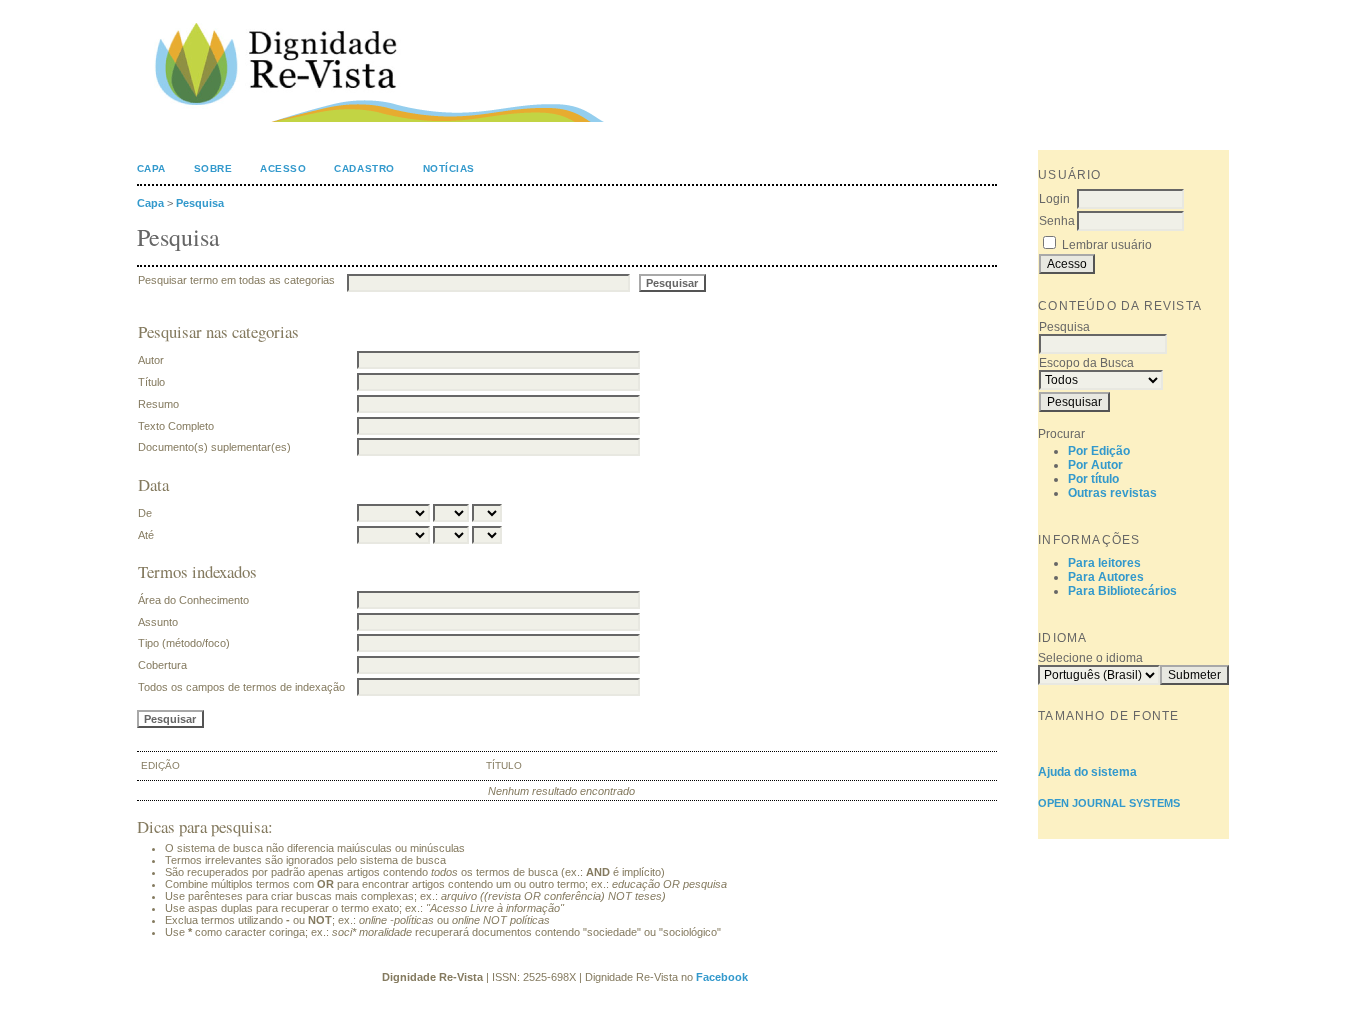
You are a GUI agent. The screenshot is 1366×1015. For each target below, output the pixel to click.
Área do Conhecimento (193, 600)
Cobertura (162, 665)
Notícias (449, 168)
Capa (151, 168)
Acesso (283, 168)
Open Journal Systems (1109, 803)
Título (151, 382)
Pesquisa (200, 203)
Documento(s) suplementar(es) (214, 447)
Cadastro (364, 168)
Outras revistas (1112, 493)
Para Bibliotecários (1122, 591)
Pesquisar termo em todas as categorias (236, 280)
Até (146, 535)
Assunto (158, 622)
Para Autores (1106, 577)
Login (1054, 199)
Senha (1057, 221)
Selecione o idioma (1090, 658)
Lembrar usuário (1107, 245)
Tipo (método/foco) (184, 643)
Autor (151, 360)
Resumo (158, 404)
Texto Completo (176, 426)
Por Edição (1099, 451)
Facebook (723, 977)
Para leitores (1104, 563)
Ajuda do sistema (1087, 772)
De (145, 513)
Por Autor (1095, 465)
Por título (1093, 479)
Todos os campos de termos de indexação (241, 687)
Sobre (213, 168)
